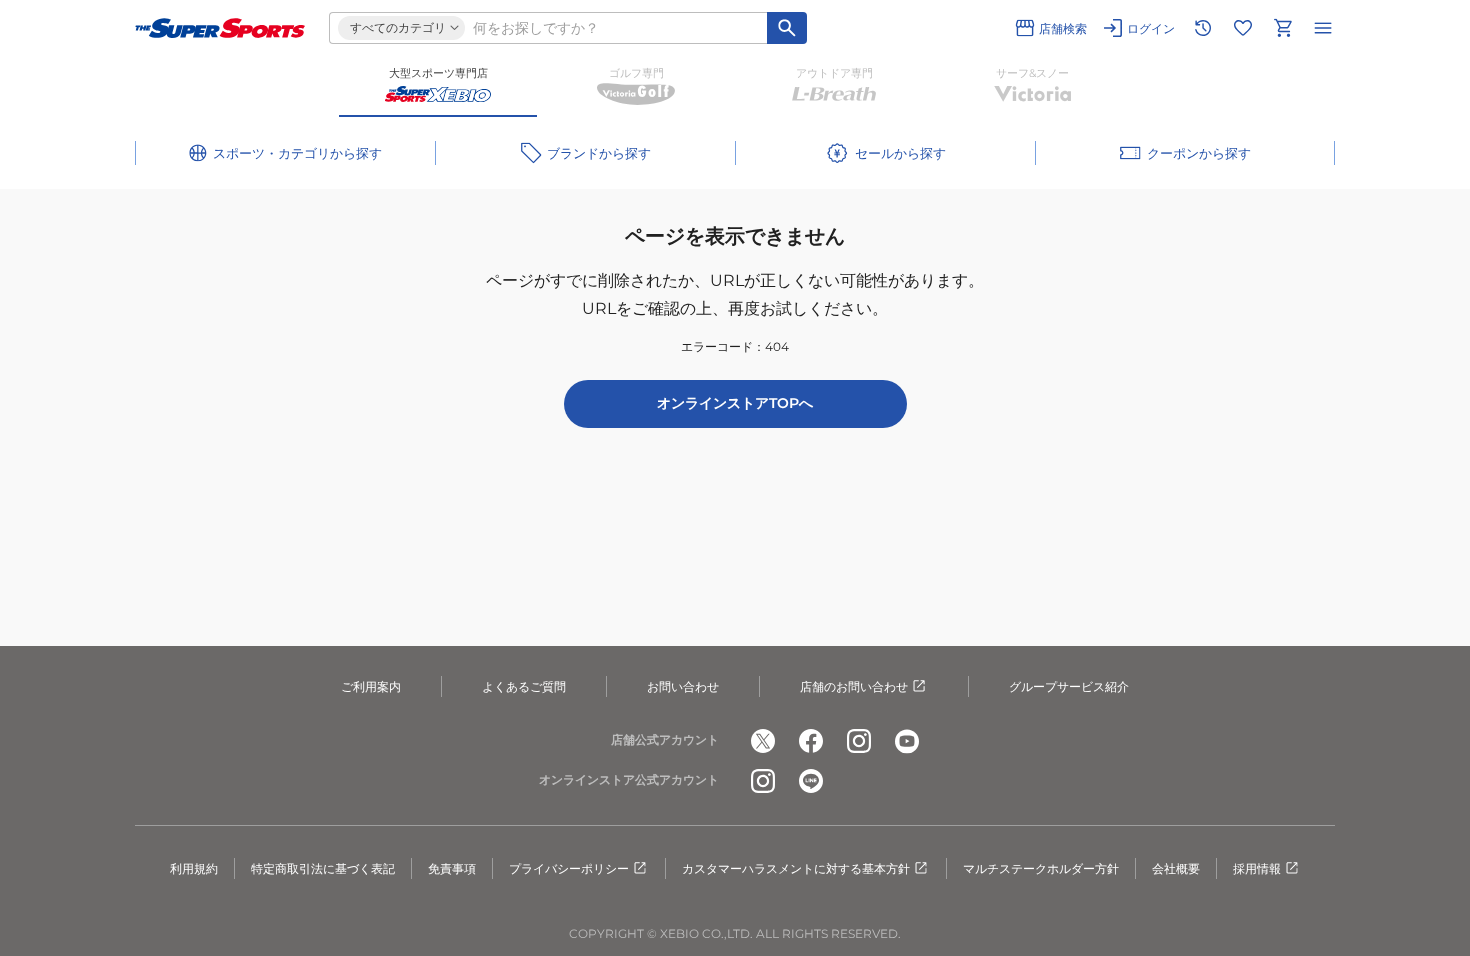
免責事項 (452, 868)
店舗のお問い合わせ (854, 686)
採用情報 (1257, 868)
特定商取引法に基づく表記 (323, 868)
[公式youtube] (907, 741)
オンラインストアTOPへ (735, 403)
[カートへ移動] (1283, 28)
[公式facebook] (811, 741)
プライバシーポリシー (569, 868)
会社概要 (1176, 868)
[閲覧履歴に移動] (1203, 28)
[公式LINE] (811, 781)
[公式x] (763, 741)
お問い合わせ (683, 686)
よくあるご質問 (524, 686)
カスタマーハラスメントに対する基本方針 (796, 868)
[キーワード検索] (787, 28)
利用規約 (194, 868)
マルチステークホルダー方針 (1041, 868)
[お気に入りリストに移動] (1243, 28)
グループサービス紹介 (1069, 686)
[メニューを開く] (1323, 28)
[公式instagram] (859, 741)
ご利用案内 (371, 686)
